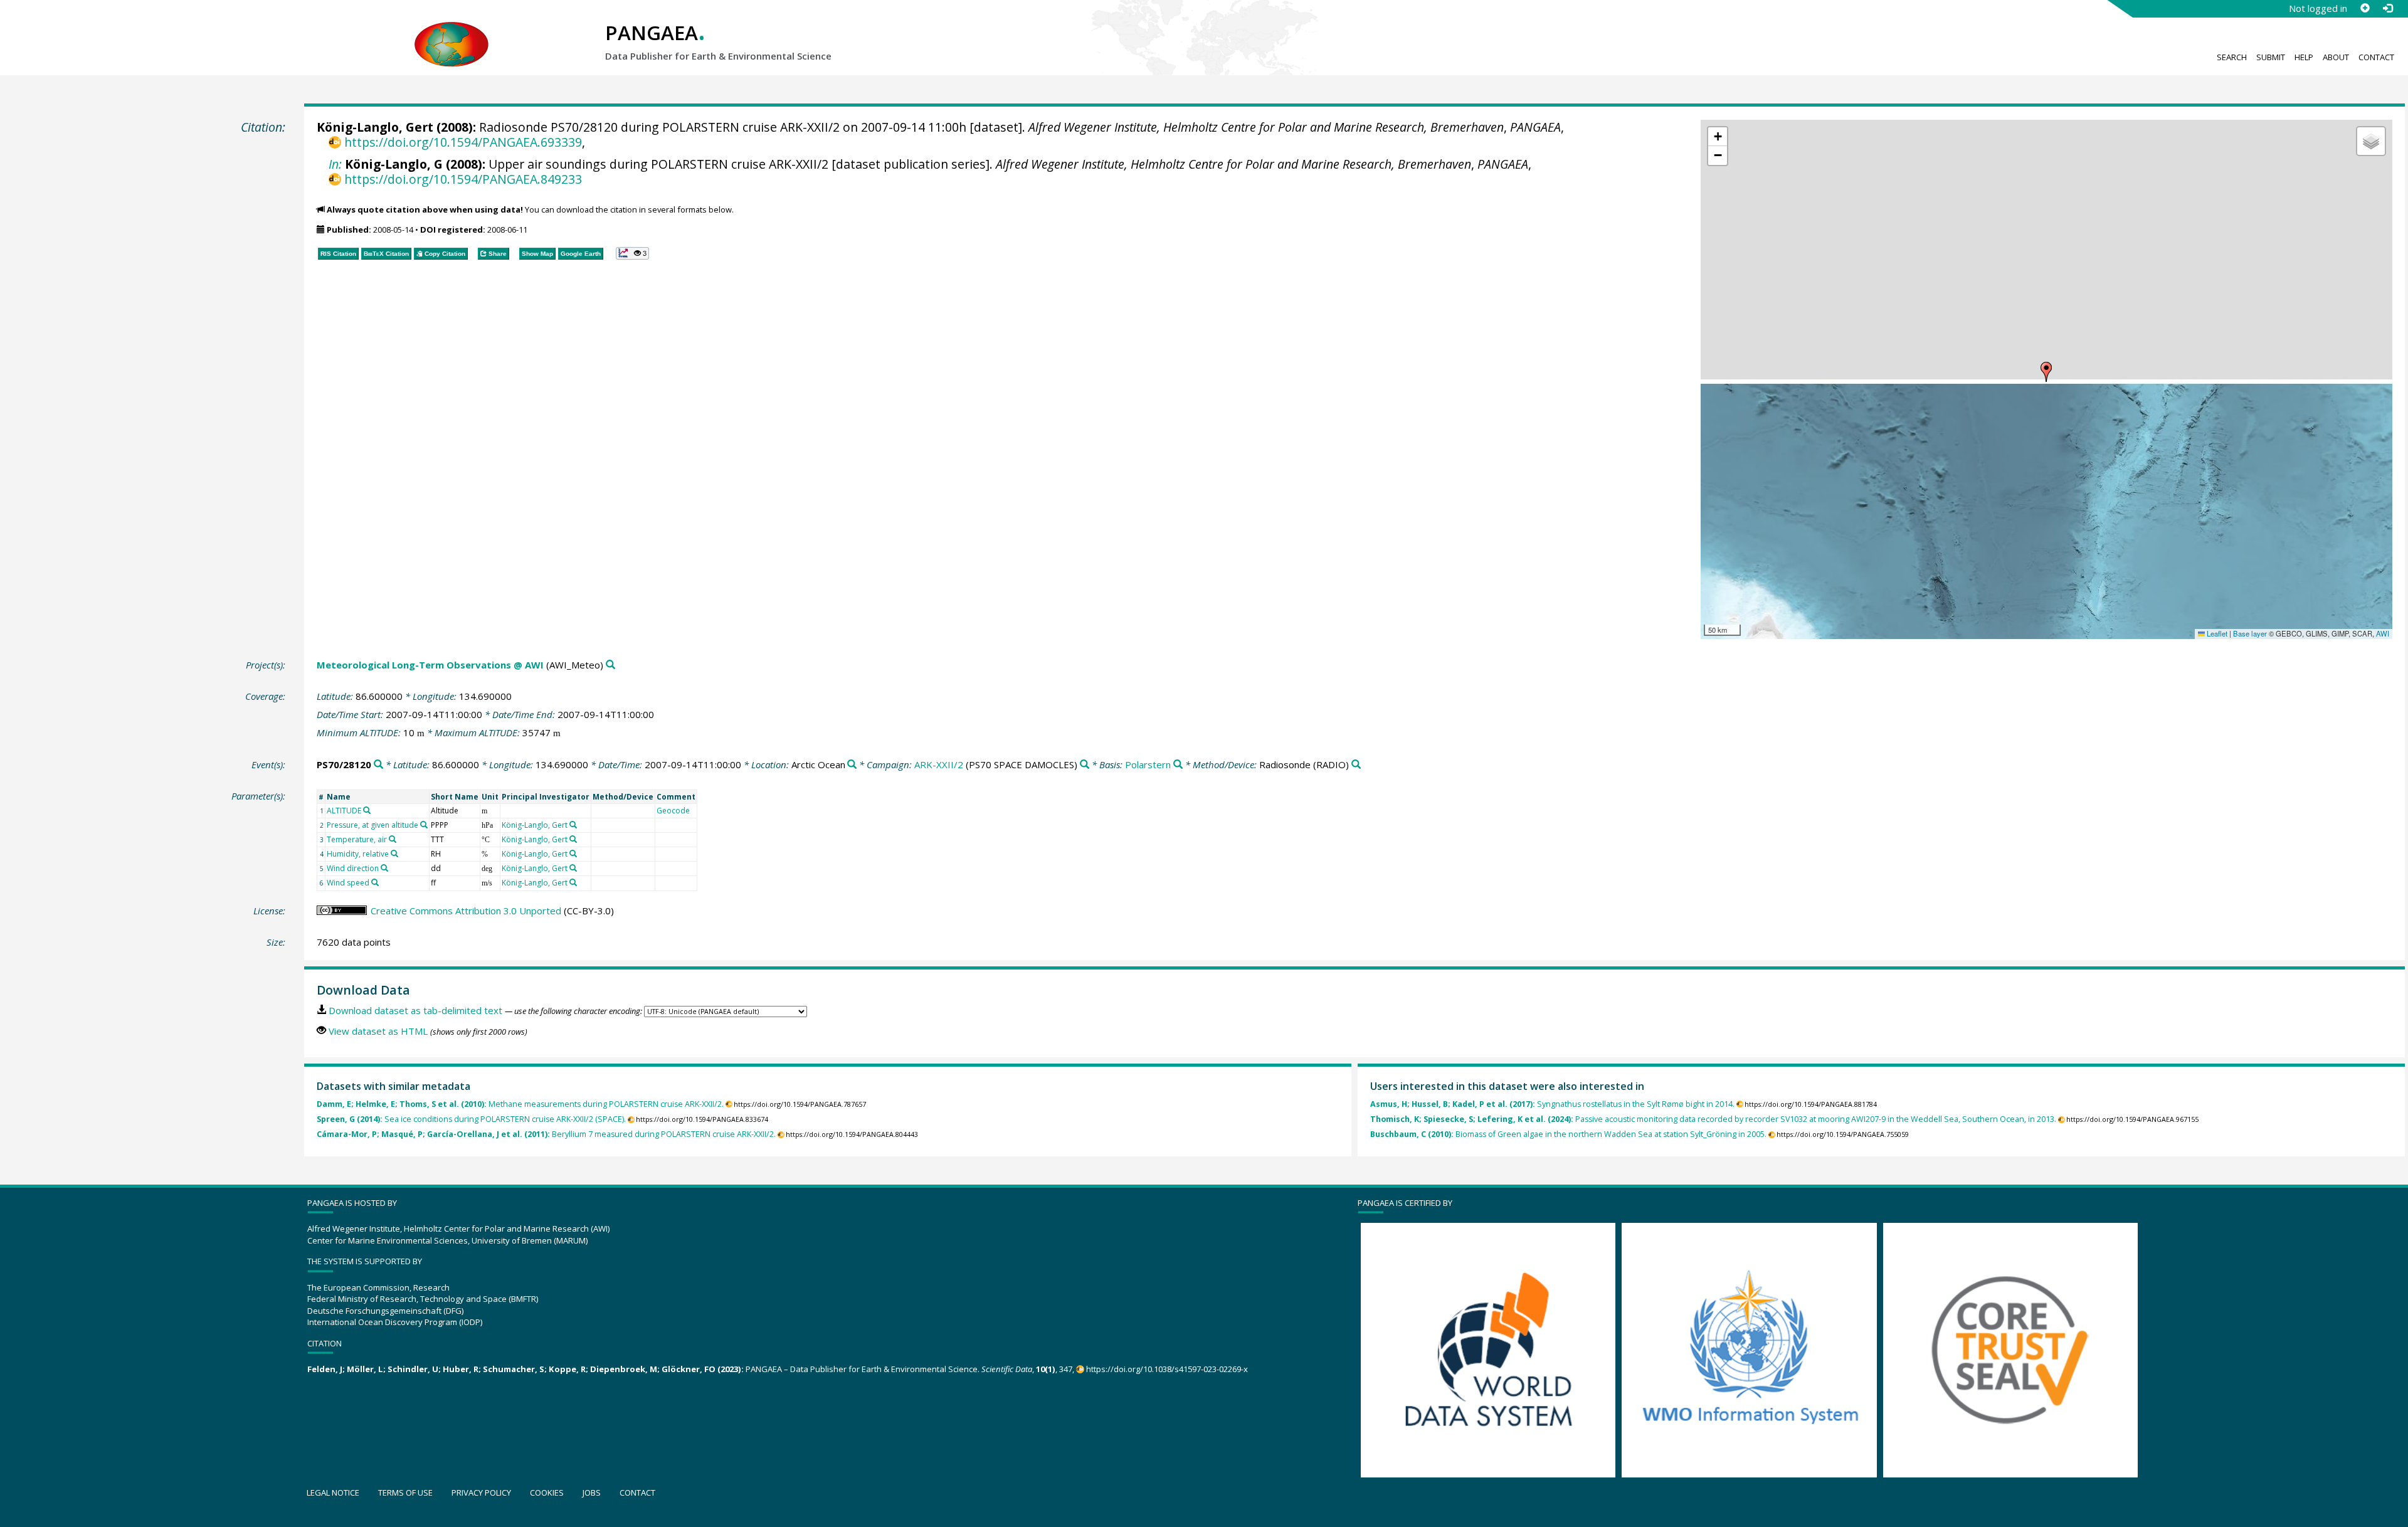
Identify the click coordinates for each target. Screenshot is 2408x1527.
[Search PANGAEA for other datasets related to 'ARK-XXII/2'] (1085, 765)
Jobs (592, 1493)
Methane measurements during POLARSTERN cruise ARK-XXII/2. (520, 1104)
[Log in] (2387, 8)
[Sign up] (2365, 8)
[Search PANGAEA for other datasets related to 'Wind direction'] (384, 868)
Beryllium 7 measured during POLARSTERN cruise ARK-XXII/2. (546, 1134)
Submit (2271, 57)
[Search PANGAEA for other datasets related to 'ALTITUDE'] (367, 810)
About (2336, 57)
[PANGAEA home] (451, 32)
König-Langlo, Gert (375, 127)
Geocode (673, 811)
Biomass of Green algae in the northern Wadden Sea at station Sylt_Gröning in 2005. (1568, 1134)
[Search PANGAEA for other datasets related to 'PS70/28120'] (378, 765)
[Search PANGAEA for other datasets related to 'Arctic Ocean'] (852, 765)
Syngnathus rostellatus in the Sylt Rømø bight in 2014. (1552, 1104)
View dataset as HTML (378, 1031)
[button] (2046, 372)
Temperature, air (357, 839)
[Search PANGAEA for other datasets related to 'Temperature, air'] (393, 839)
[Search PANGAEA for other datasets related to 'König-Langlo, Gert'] (573, 825)
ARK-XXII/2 (939, 764)
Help (2304, 57)
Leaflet (2216, 633)
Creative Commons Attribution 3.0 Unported (466, 911)
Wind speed (348, 883)
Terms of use (405, 1493)
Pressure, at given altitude (372, 825)
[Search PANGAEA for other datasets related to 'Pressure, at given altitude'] (424, 825)
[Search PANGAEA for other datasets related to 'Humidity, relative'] (394, 853)
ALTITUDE (344, 811)
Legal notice (333, 1493)
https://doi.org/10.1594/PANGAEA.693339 (463, 142)
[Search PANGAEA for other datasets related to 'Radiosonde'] (1356, 765)
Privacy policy (481, 1493)
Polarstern (1148, 764)
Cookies (547, 1493)
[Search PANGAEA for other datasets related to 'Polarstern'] (1178, 765)
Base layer (2250, 633)
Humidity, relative (358, 854)
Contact (2376, 57)
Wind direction (353, 868)
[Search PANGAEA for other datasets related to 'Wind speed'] (375, 882)
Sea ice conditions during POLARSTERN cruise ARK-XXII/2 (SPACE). (471, 1119)
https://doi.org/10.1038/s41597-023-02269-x (1167, 1369)
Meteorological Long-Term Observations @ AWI (430, 665)
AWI (2383, 633)
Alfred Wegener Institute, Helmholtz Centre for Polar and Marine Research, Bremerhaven (1266, 127)
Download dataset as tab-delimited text (415, 1010)
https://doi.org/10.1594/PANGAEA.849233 (463, 179)
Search (2232, 57)
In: (335, 164)
